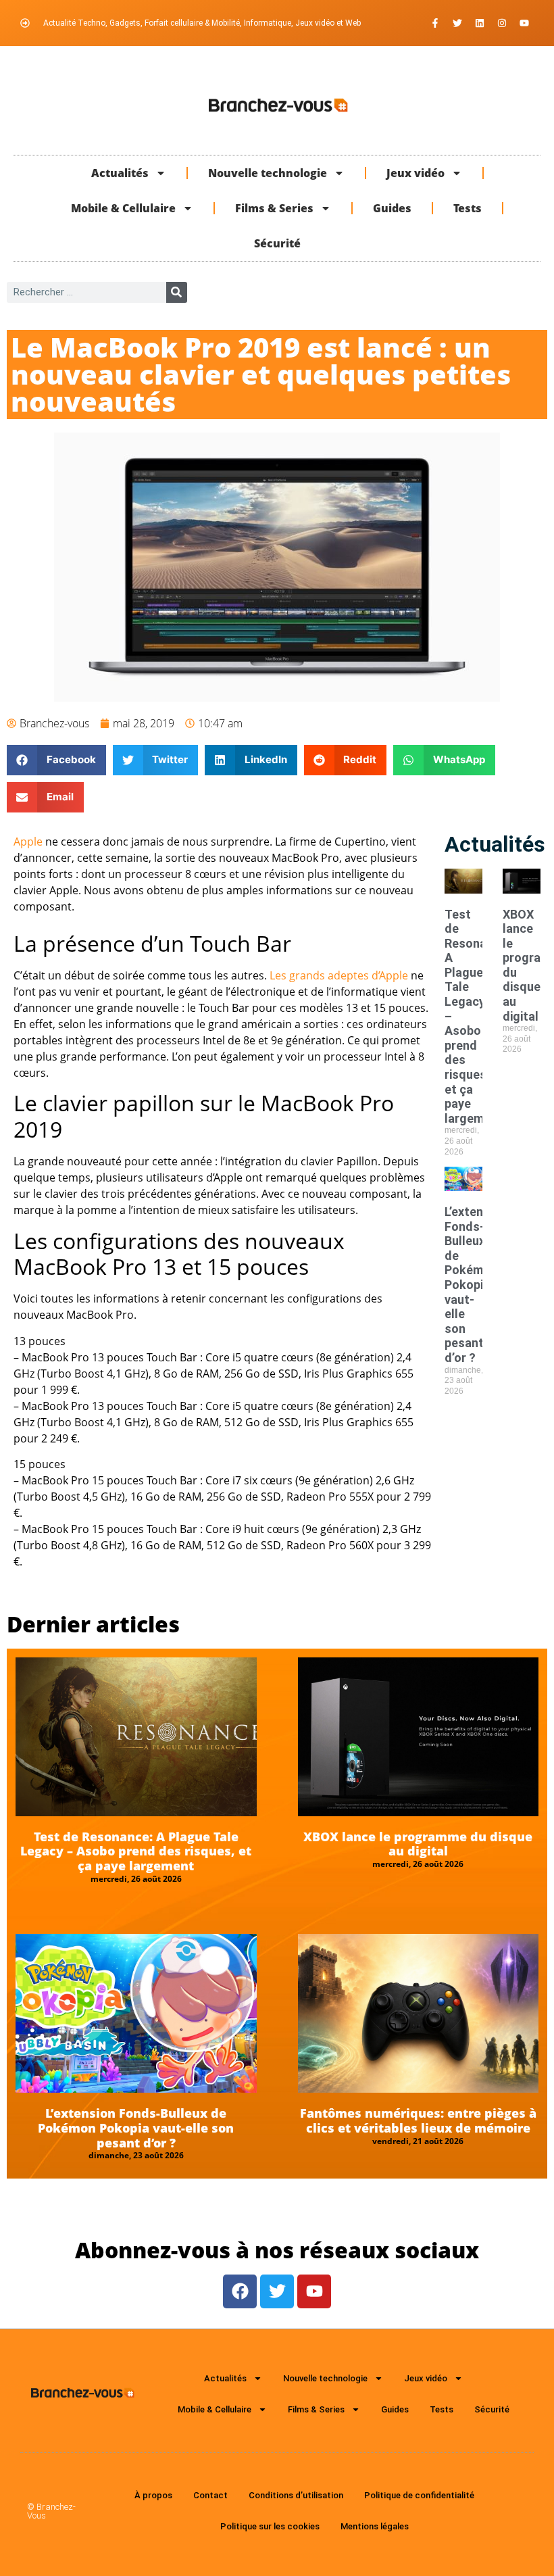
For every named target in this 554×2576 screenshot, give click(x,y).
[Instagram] (502, 23)
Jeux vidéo (415, 173)
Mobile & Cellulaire (123, 208)
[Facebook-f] (435, 23)
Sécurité (277, 243)
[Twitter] (457, 23)
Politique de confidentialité (419, 2495)
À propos (153, 2495)
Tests (468, 208)
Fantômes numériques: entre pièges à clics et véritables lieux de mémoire (418, 2120)
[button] (56, 760)
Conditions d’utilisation (296, 2495)
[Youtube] (524, 23)
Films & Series (274, 208)
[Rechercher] (177, 292)
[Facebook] (240, 2291)
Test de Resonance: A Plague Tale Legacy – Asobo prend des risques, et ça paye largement (136, 1851)
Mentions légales (375, 2526)
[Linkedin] (480, 23)
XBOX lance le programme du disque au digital (418, 1844)
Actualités (120, 173)
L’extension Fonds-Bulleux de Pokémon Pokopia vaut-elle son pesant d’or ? (476, 1285)
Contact (210, 2495)
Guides (392, 208)
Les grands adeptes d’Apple (339, 975)
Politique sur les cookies (270, 2526)
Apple (28, 842)
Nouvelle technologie (268, 173)
